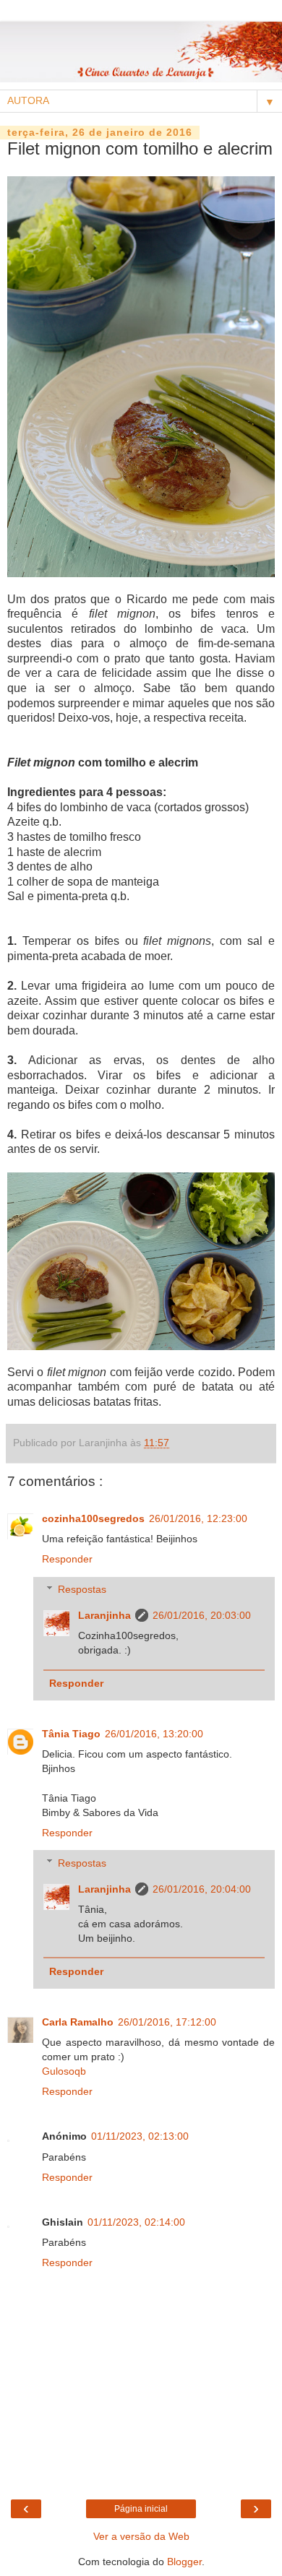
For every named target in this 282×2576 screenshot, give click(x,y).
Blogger (184, 2562)
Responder (67, 1559)
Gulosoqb (64, 2071)
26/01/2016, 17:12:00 (167, 2022)
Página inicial (141, 2509)
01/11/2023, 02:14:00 (136, 2222)
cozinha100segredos (93, 1518)
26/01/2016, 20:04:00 (202, 1889)
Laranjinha (104, 1615)
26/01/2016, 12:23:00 (198, 1518)
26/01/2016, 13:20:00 (154, 1734)
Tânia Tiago (71, 1734)
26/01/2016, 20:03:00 (202, 1615)
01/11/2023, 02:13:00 (140, 2136)
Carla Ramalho (78, 2022)
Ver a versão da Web (141, 2536)
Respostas (82, 1589)
